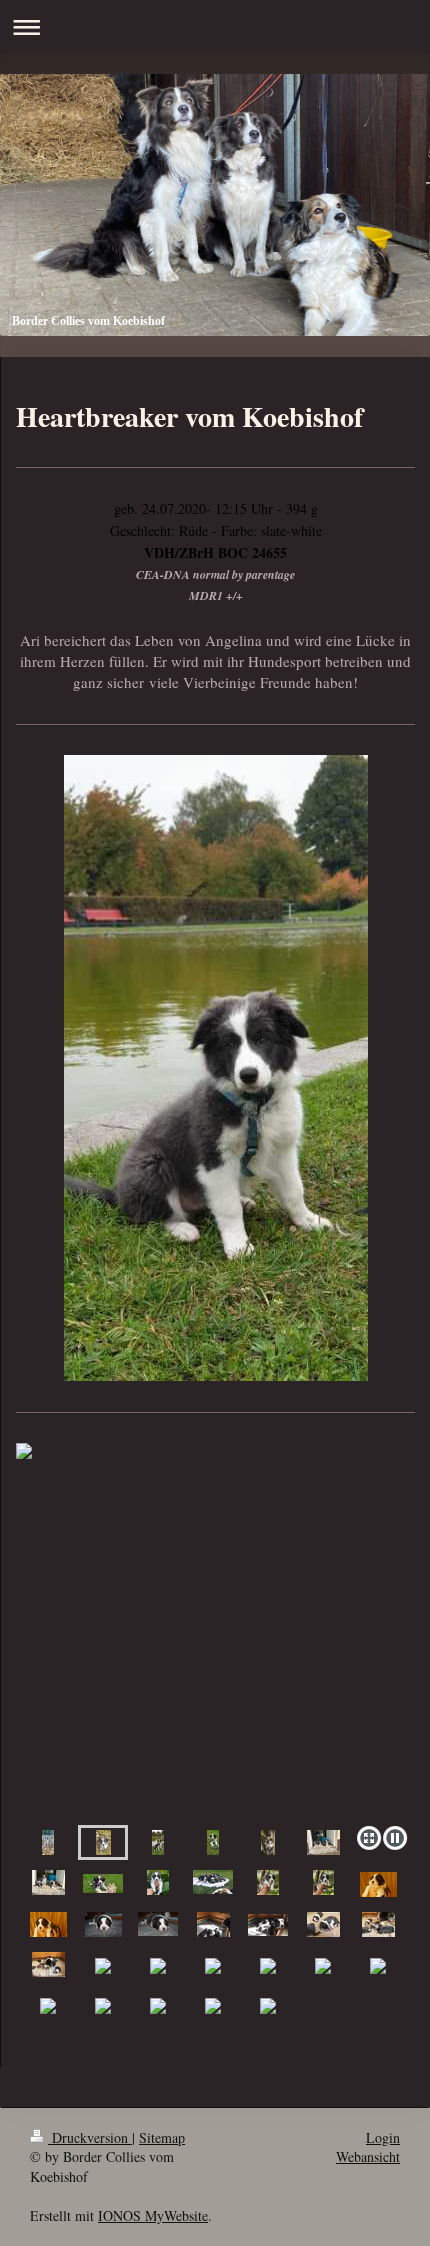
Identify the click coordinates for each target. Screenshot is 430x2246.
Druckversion (90, 2137)
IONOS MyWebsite (153, 2215)
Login (383, 2137)
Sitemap (162, 2137)
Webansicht (368, 2156)
